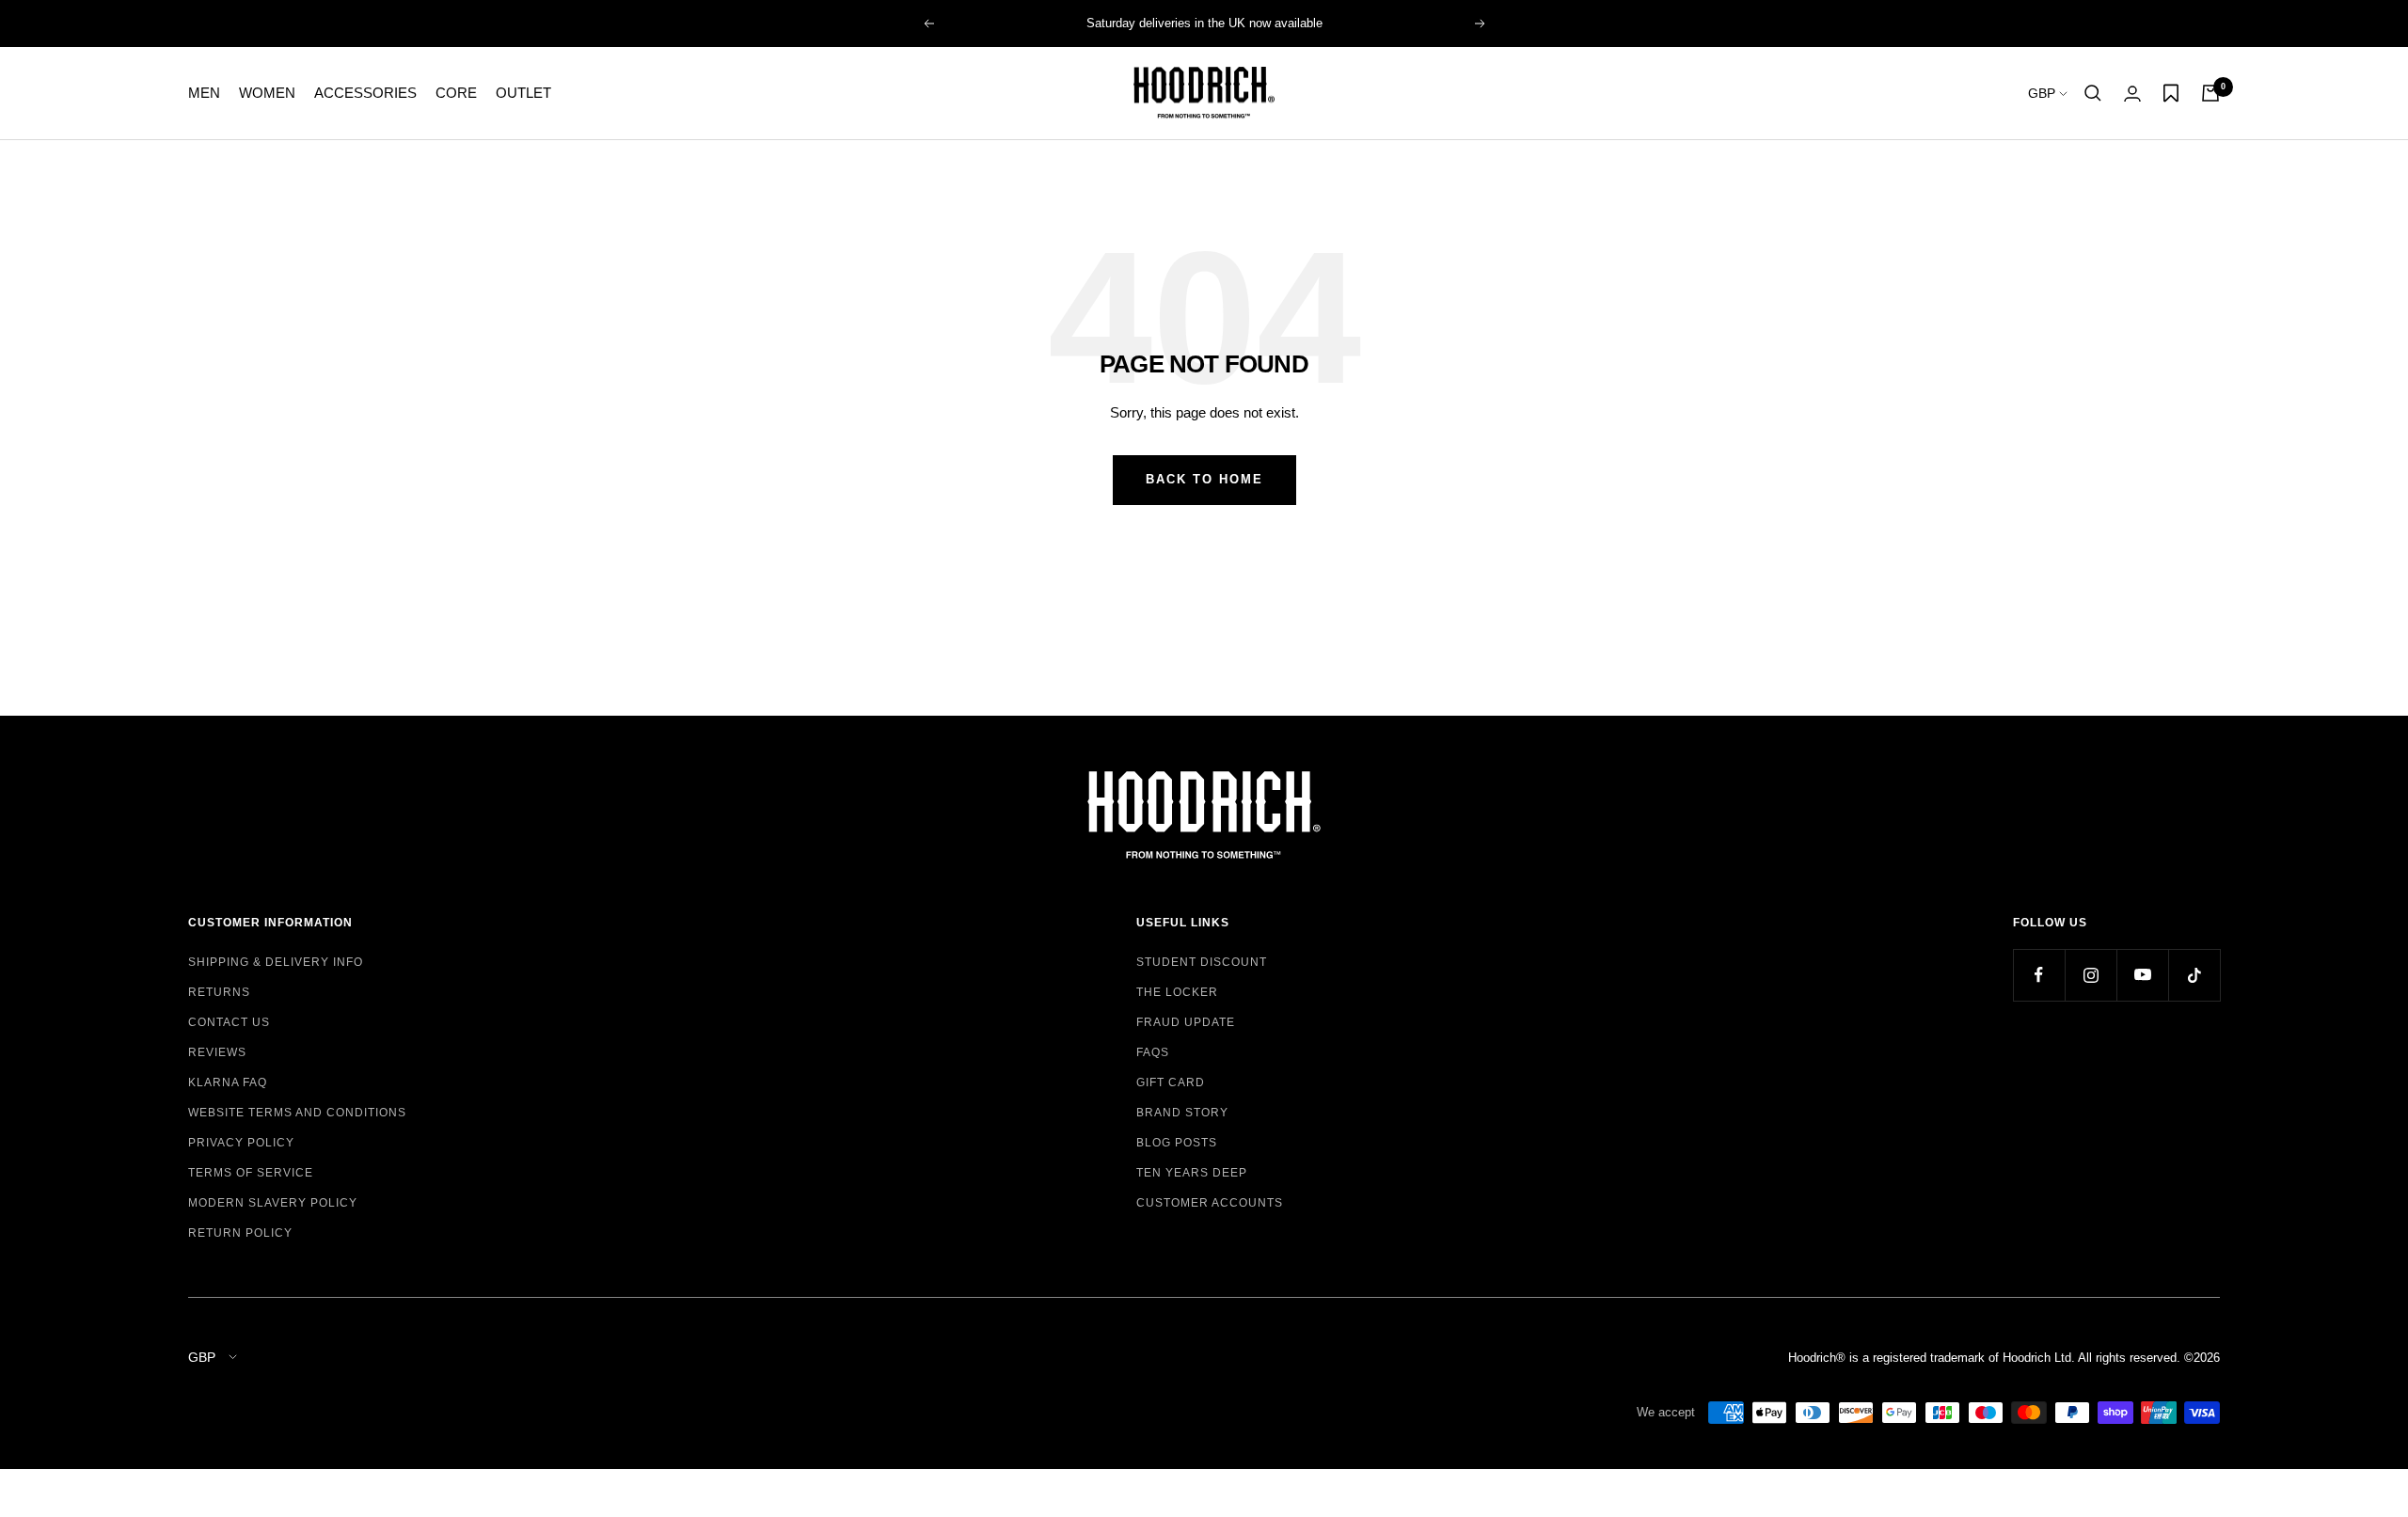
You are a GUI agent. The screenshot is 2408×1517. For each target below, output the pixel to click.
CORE (456, 93)
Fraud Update (1186, 1022)
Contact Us (229, 1022)
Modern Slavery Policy (273, 1203)
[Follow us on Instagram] (2091, 975)
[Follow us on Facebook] (2039, 975)
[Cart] (2210, 93)
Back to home (1204, 479)
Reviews (217, 1052)
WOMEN (267, 93)
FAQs (1153, 1052)
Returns (219, 992)
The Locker (1177, 992)
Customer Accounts (1210, 1203)
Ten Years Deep (1192, 1173)
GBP (2044, 93)
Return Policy (240, 1233)
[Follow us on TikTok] (2194, 975)
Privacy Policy (241, 1143)
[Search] (2093, 93)
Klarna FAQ (228, 1082)
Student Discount (1202, 962)
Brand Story (1182, 1113)
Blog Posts (1177, 1143)
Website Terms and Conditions (297, 1113)
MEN (204, 93)
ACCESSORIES (365, 93)
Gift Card (1171, 1082)
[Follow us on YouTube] (2142, 975)
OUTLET (523, 93)
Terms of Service (251, 1173)
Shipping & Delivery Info (276, 962)
